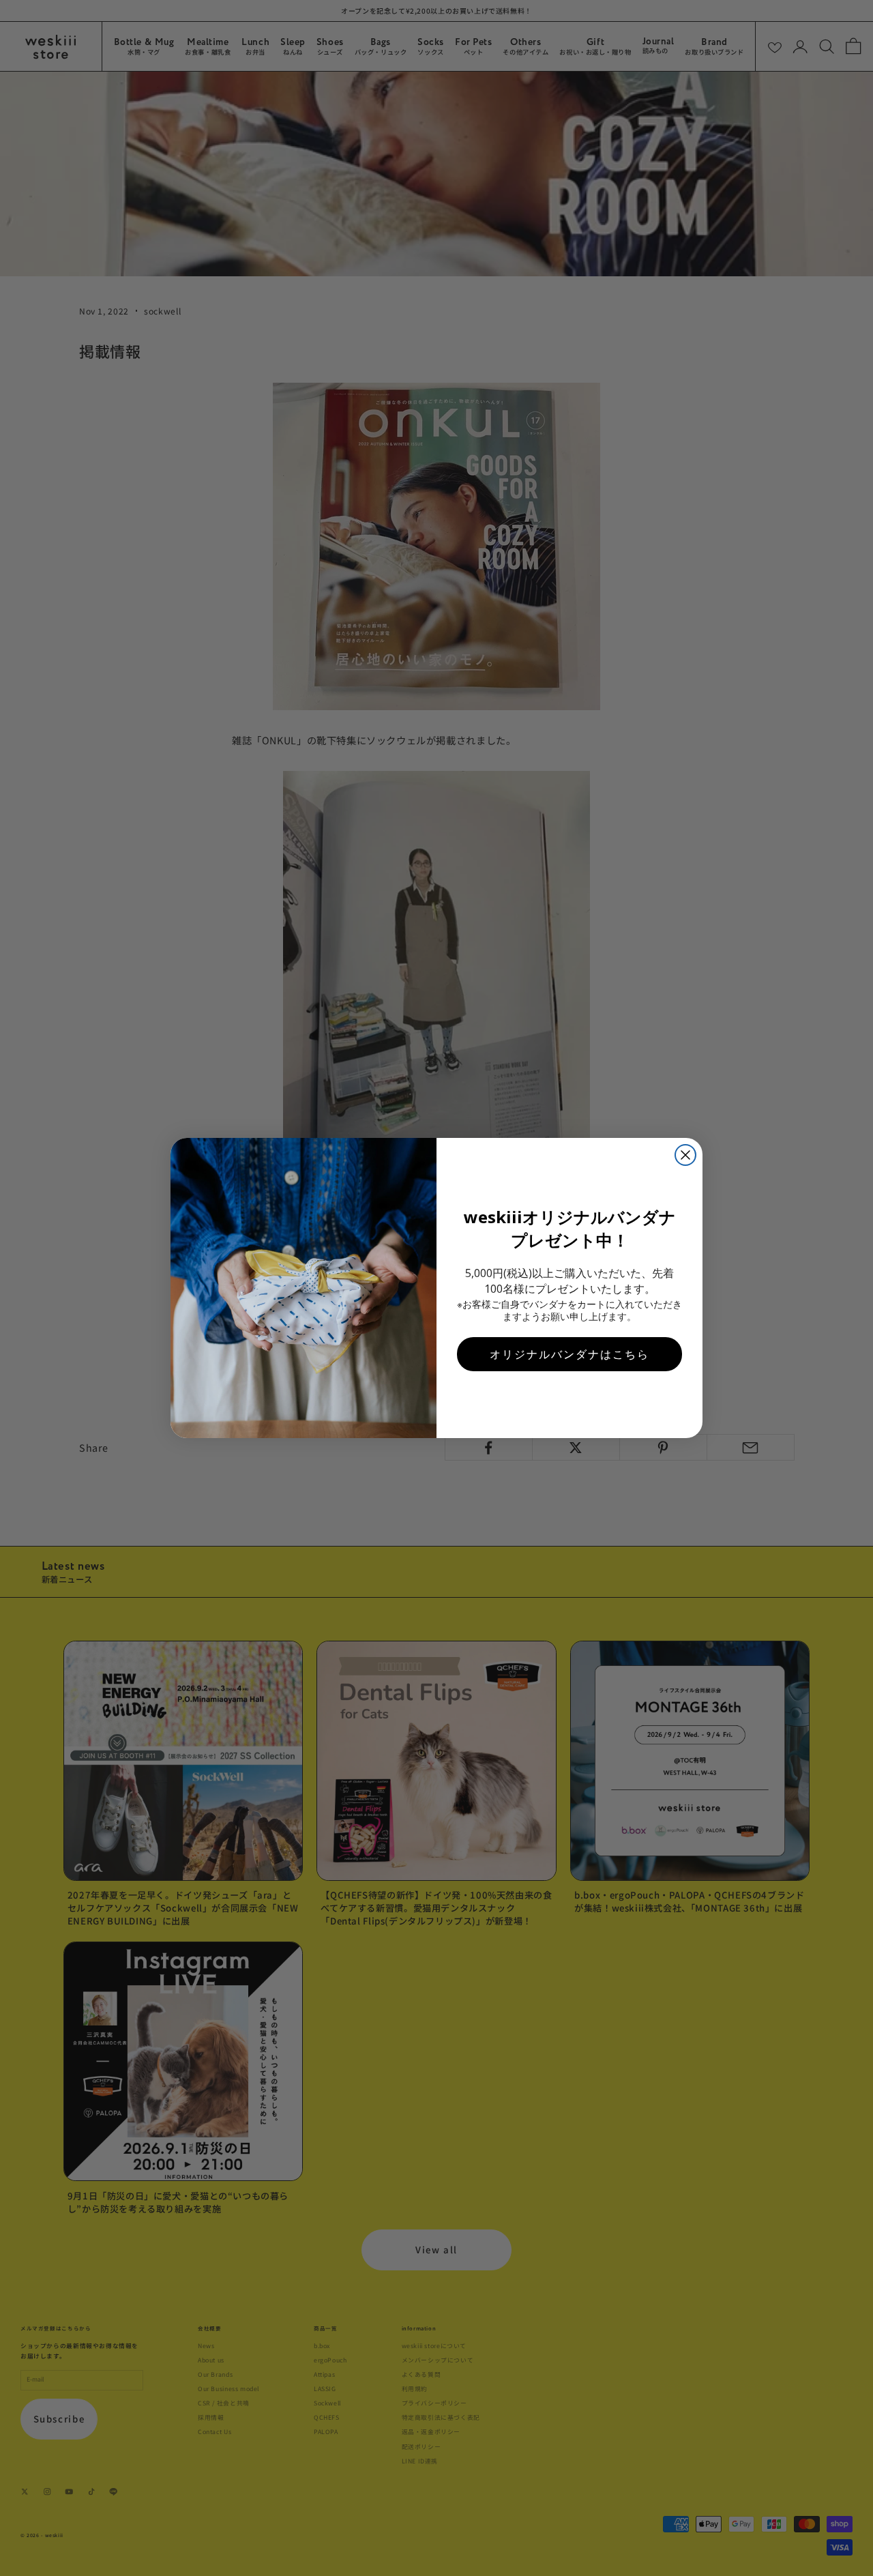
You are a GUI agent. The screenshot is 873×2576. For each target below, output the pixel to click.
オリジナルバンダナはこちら (569, 1354)
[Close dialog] (685, 1155)
